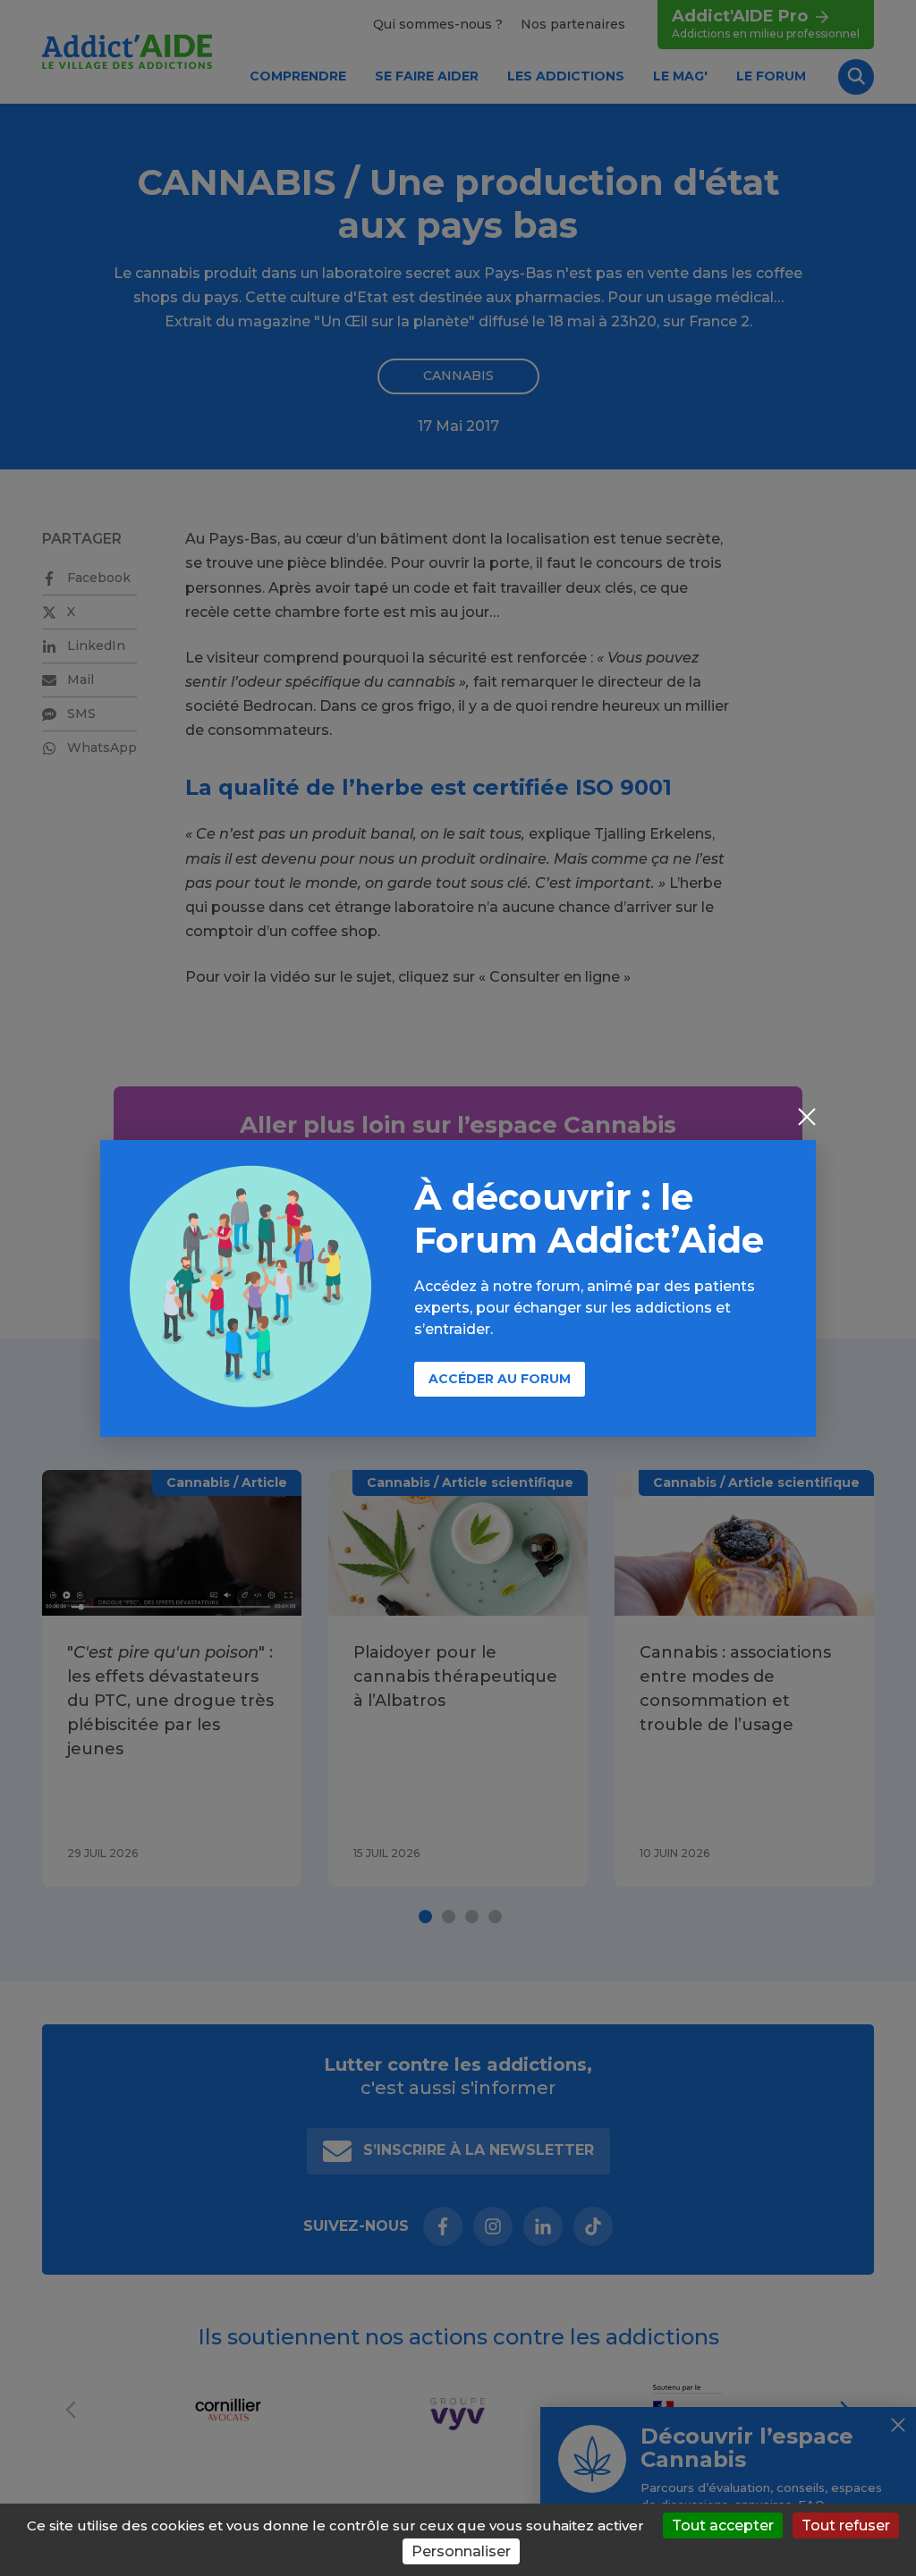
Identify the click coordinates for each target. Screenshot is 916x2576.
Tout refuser (846, 2525)
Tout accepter (723, 2525)
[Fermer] (807, 1119)
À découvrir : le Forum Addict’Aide (589, 1218)
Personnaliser (461, 2551)
